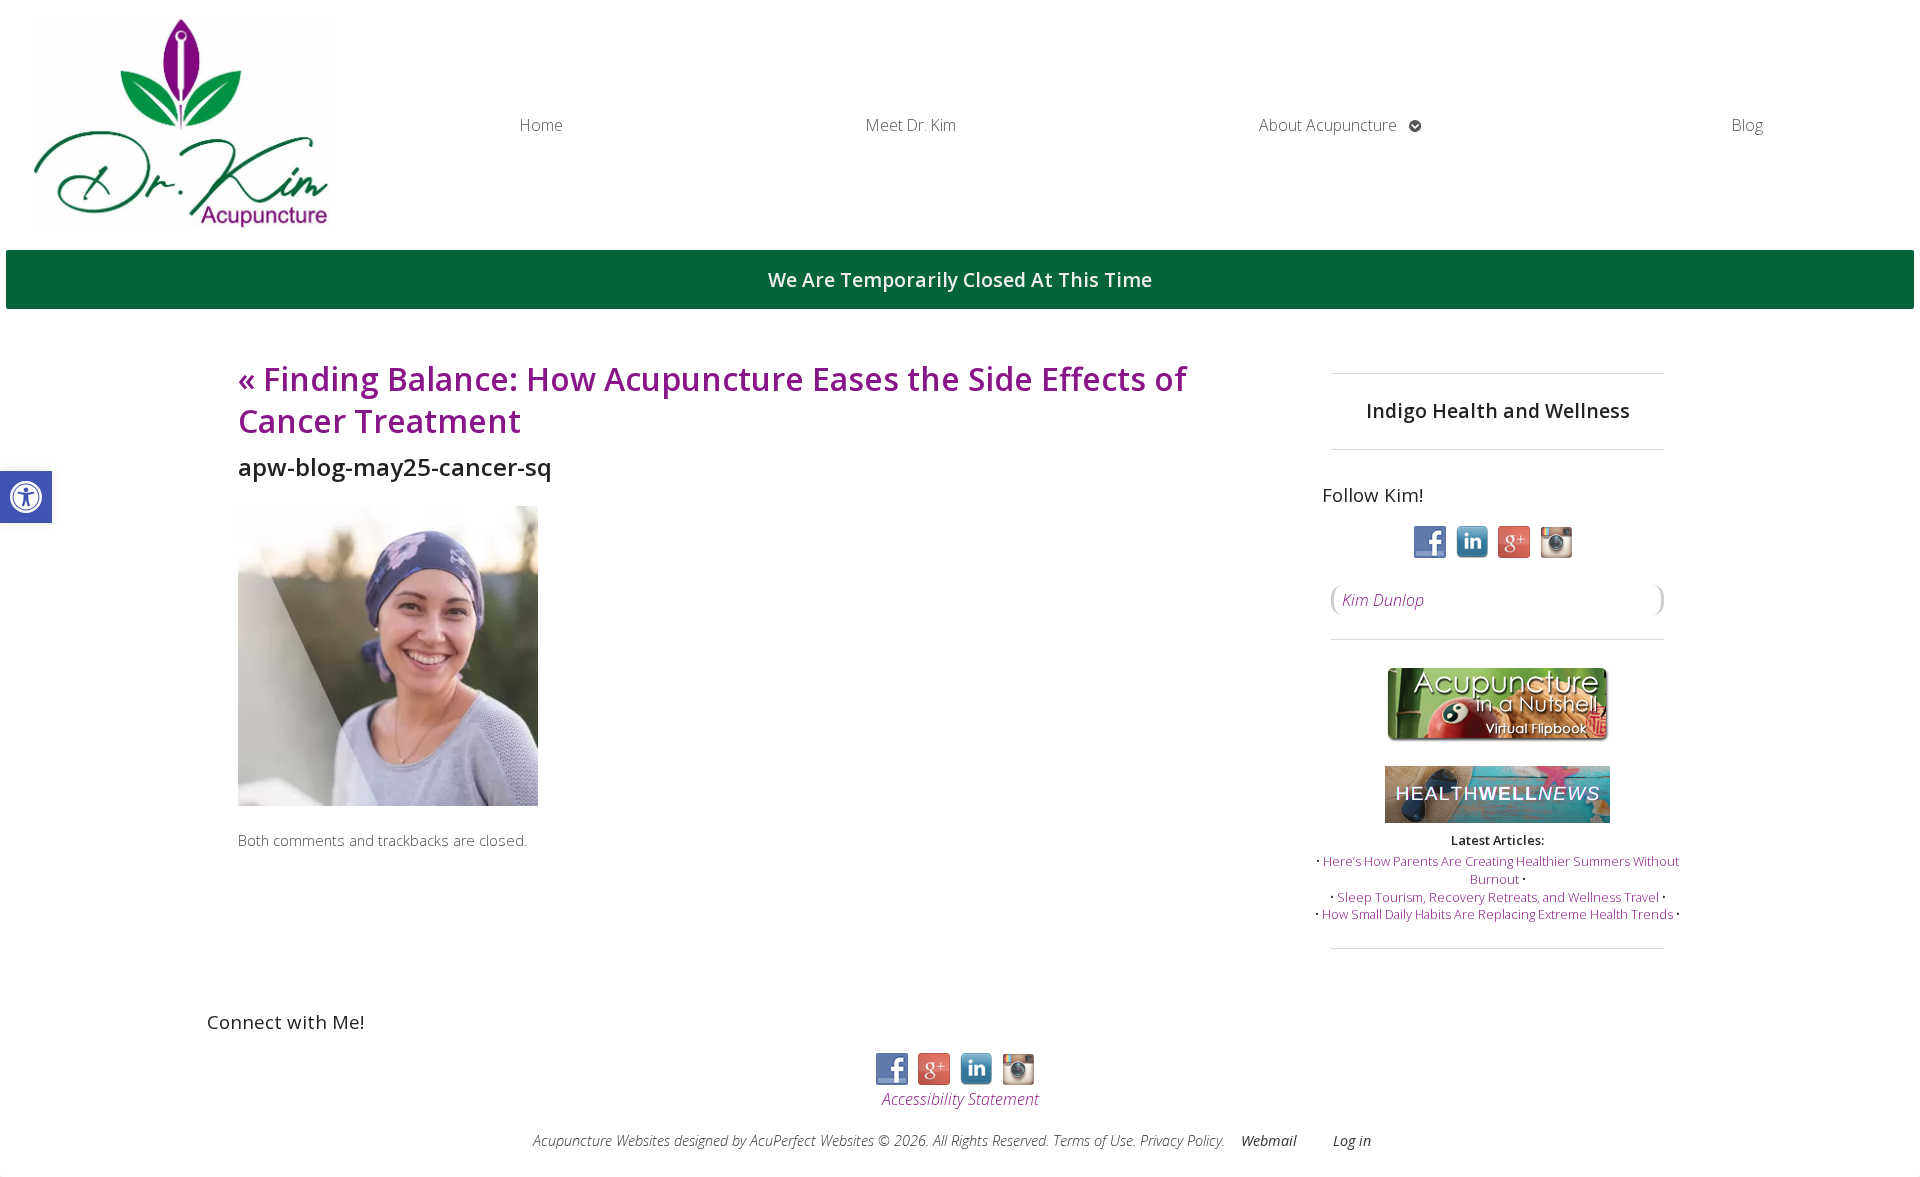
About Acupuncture (1328, 125)
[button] (26, 497)
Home (541, 125)
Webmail (1269, 1140)
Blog (1747, 125)
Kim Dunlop (1383, 600)
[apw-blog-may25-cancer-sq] (388, 800)
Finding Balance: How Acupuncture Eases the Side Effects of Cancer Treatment (712, 399)
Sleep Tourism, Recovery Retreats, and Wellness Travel (1498, 897)
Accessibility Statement (960, 1099)
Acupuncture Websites (601, 1140)
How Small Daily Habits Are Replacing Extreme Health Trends (1497, 914)
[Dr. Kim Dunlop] (181, 125)
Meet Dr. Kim (911, 125)
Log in (1352, 1140)
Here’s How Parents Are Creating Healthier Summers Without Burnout (1501, 870)
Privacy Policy (1181, 1140)
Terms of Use (1093, 1140)
